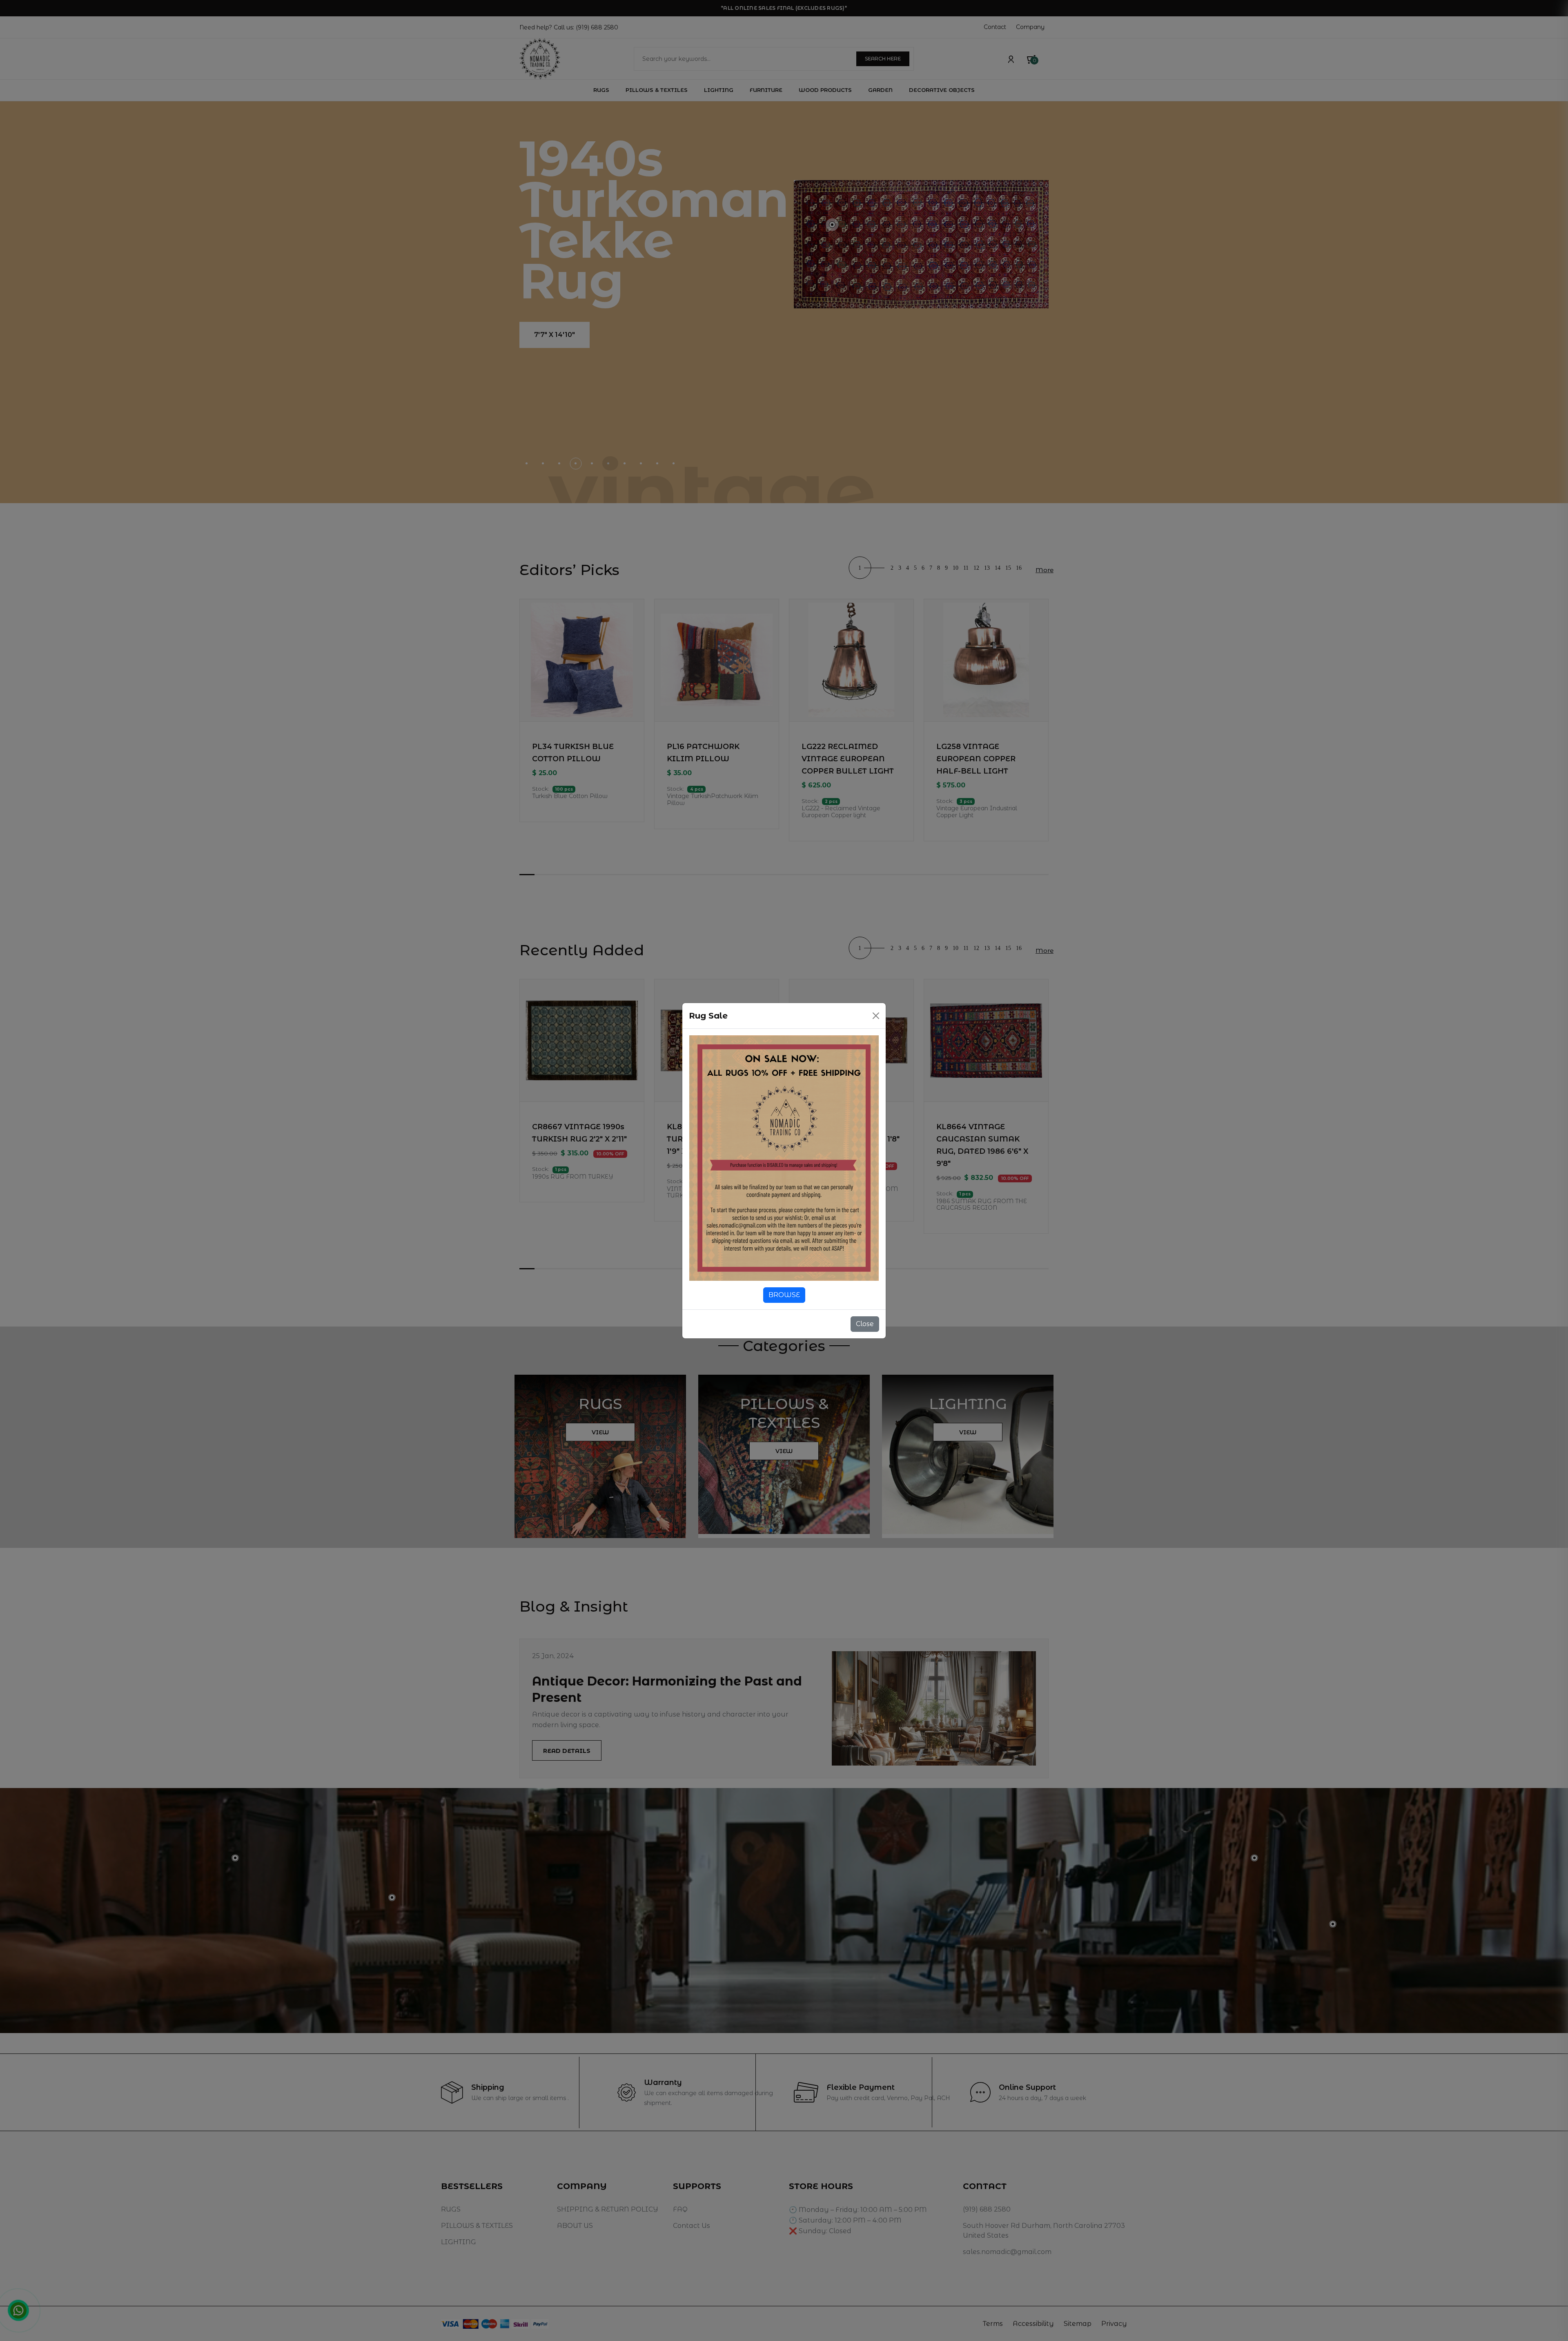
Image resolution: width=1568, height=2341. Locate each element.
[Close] (876, 1016)
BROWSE (784, 1295)
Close (865, 1324)
